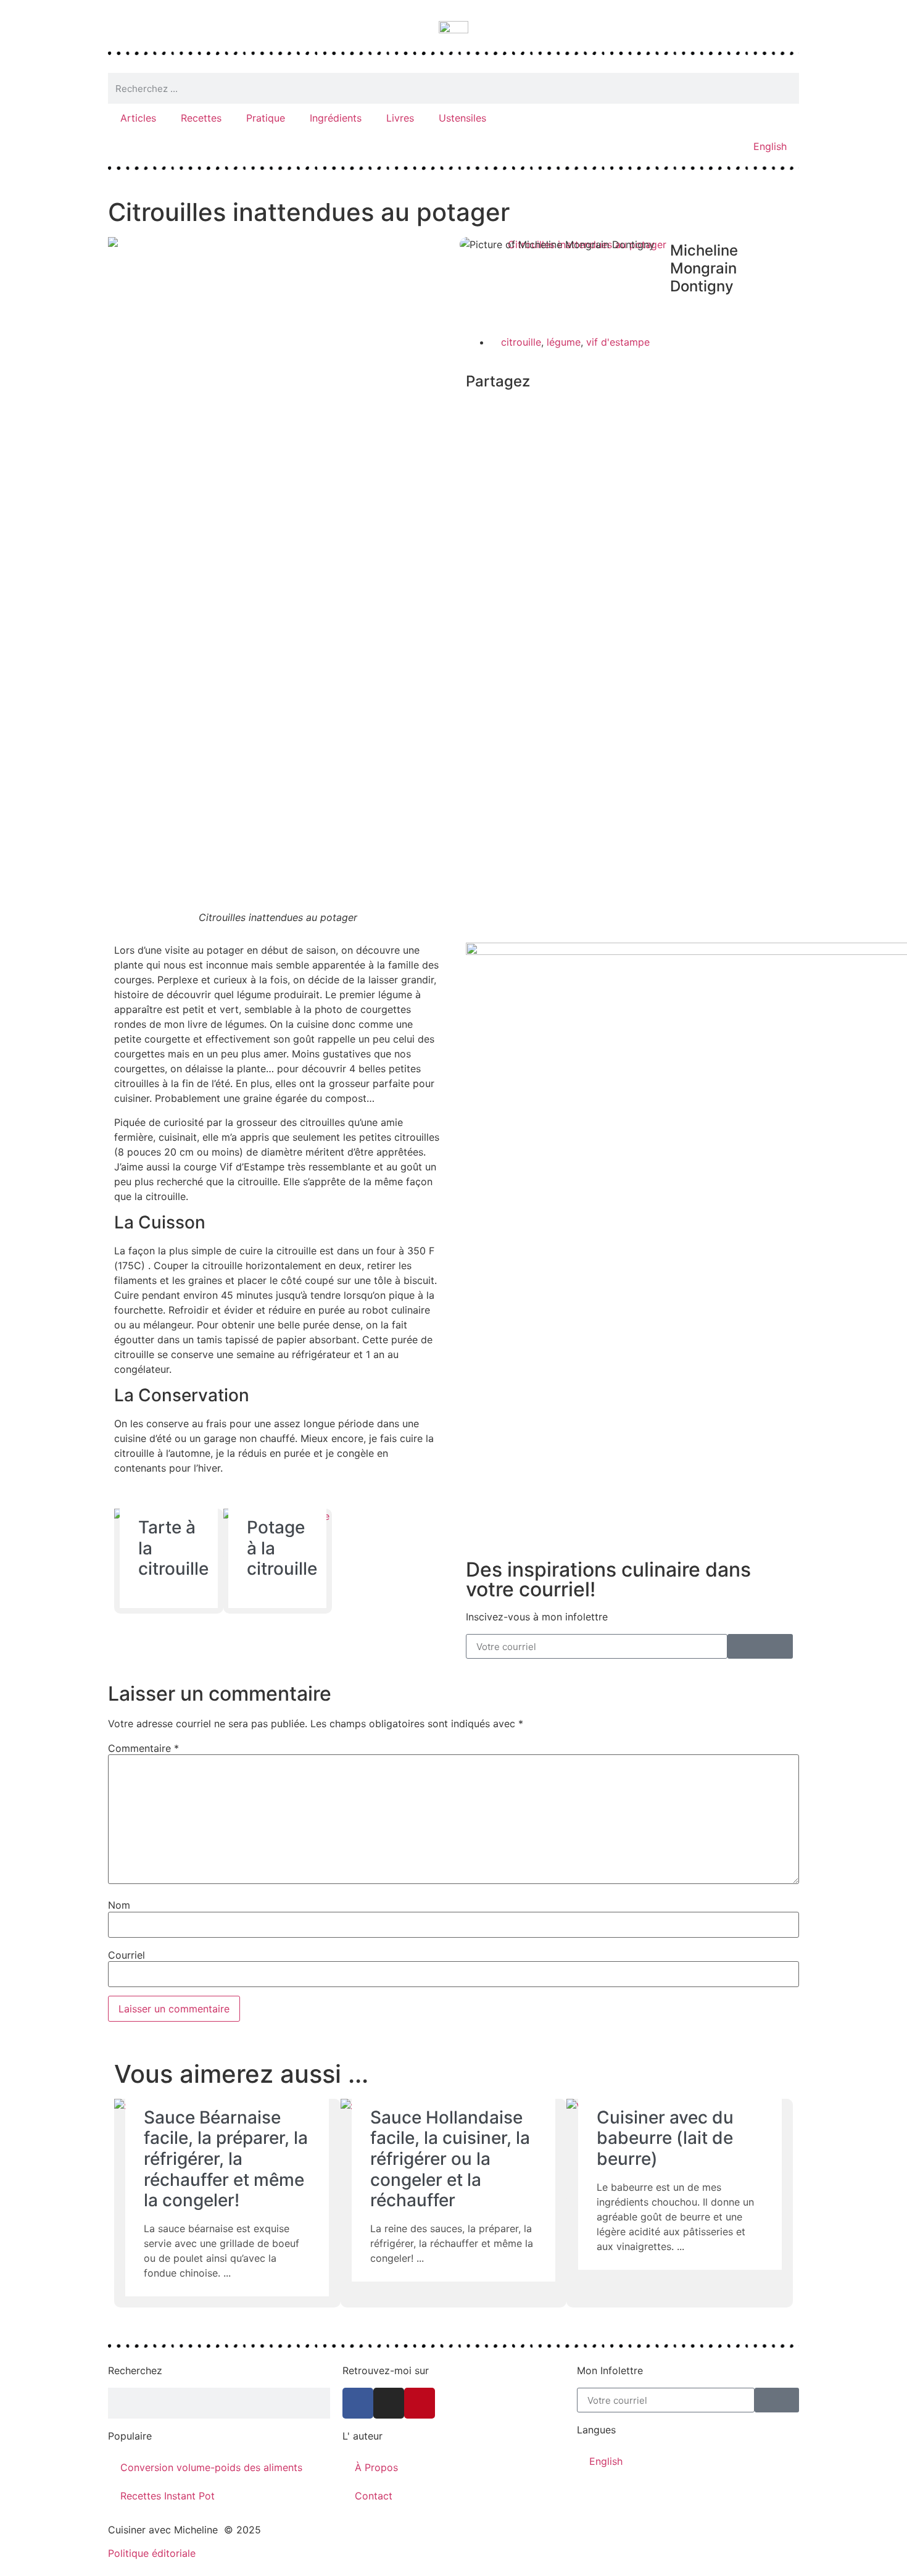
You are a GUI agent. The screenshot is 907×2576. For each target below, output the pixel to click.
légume (564, 342)
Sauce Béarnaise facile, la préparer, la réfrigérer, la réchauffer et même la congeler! (226, 2159)
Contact (374, 2496)
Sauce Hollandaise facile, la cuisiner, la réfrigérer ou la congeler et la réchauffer (450, 2159)
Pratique (266, 118)
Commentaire (143, 1748)
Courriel (126, 1955)
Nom (119, 1905)
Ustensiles (462, 118)
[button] (470, 409)
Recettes (201, 118)
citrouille (521, 342)
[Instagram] (389, 2403)
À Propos (376, 2467)
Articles (138, 118)
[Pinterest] (420, 2403)
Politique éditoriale (152, 2553)
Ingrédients (336, 118)
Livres (400, 118)
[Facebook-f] (358, 2403)
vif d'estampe (618, 342)
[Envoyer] (760, 1646)
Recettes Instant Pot (168, 2496)
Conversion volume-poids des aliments (211, 2467)
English (770, 146)
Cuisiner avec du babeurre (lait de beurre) (665, 2138)
